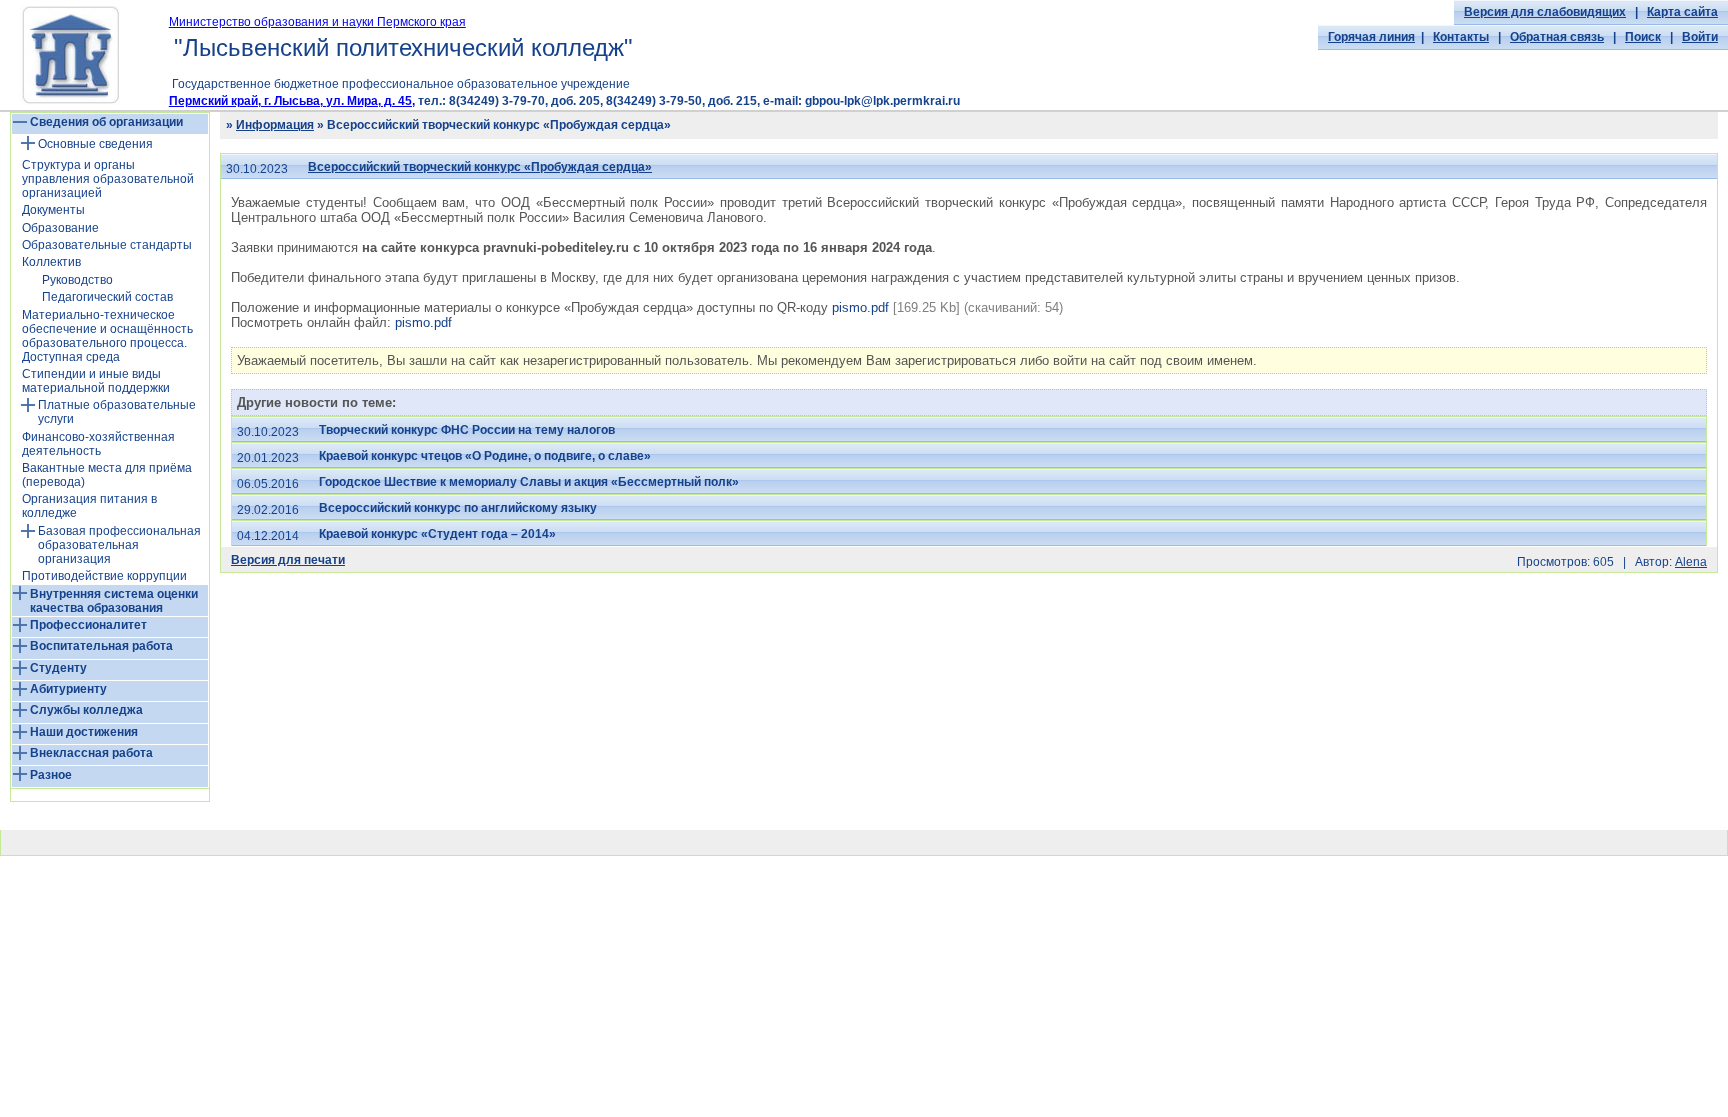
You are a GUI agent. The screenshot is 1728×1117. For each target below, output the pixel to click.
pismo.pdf (860, 307)
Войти (1700, 37)
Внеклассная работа (91, 753)
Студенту (58, 668)
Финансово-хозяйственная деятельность (98, 444)
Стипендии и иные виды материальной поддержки (96, 381)
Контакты (1461, 37)
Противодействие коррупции (104, 576)
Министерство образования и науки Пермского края (317, 22)
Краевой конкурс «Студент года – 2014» (437, 534)
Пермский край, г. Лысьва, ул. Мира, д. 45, (292, 101)
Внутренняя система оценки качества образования (114, 601)
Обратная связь (1557, 37)
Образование (60, 228)
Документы (53, 210)
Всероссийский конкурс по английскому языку (458, 508)
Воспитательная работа (101, 646)
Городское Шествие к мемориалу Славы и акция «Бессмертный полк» (529, 482)
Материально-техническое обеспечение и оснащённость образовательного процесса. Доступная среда (107, 336)
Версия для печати (288, 560)
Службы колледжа (86, 710)
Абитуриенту (68, 689)
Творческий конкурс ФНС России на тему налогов (467, 430)
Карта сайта (1682, 12)
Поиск (1643, 37)
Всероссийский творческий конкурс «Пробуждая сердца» (480, 167)
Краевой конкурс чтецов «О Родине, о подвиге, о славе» (485, 456)
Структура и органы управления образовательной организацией (108, 179)
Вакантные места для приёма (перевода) (107, 475)
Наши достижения (84, 732)
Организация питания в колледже (89, 506)
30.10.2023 (257, 169)
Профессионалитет (88, 625)
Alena (1691, 562)
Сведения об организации (106, 122)
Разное (51, 775)
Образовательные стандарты (107, 245)
